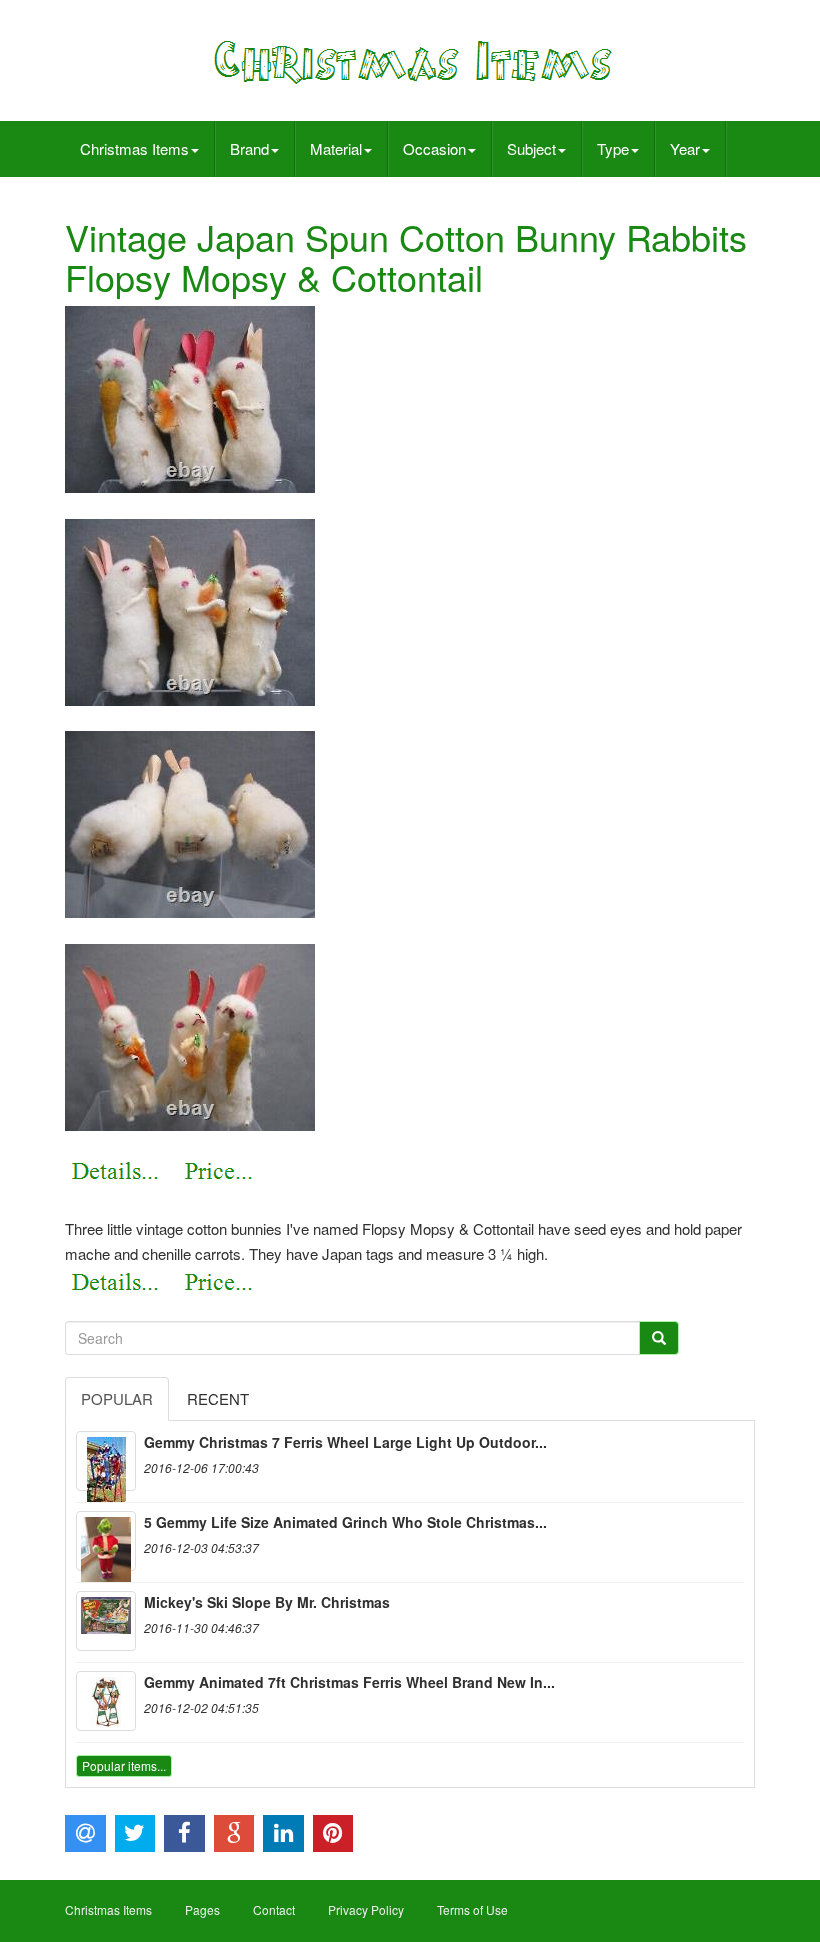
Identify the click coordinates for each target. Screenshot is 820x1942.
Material (336, 148)
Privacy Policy (366, 1909)
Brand (249, 148)
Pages (202, 1909)
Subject (531, 148)
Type (613, 148)
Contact (274, 1909)
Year (685, 148)
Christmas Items (134, 148)
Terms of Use (472, 1909)
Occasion (434, 148)
